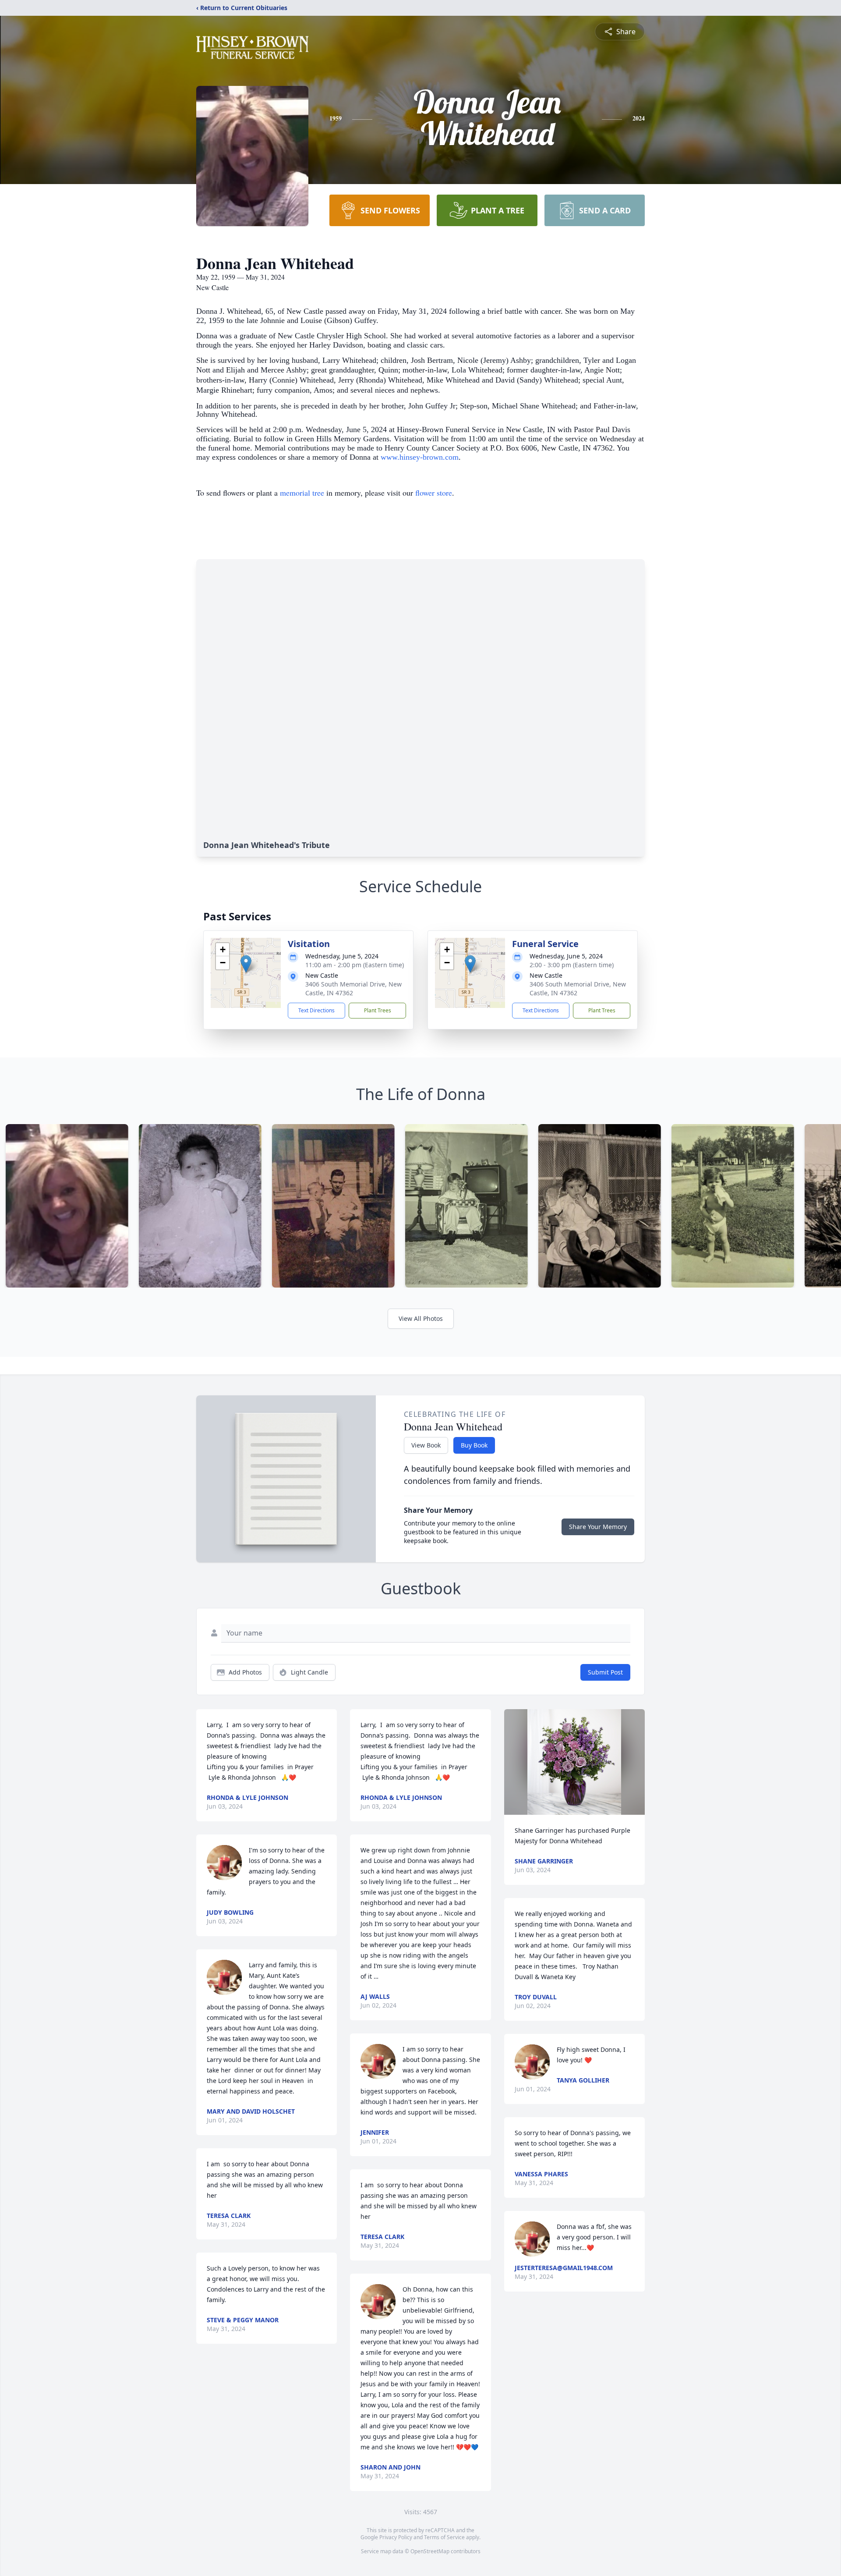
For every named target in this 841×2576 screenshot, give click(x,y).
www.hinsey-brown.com (420, 457)
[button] (246, 964)
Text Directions (316, 1010)
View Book (426, 1445)
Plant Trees (378, 1010)
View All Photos (421, 1318)
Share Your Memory (598, 1527)
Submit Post (605, 1672)
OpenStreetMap (430, 2551)
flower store (434, 493)
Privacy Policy (396, 2537)
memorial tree (302, 493)
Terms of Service (444, 2537)
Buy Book (474, 1445)
